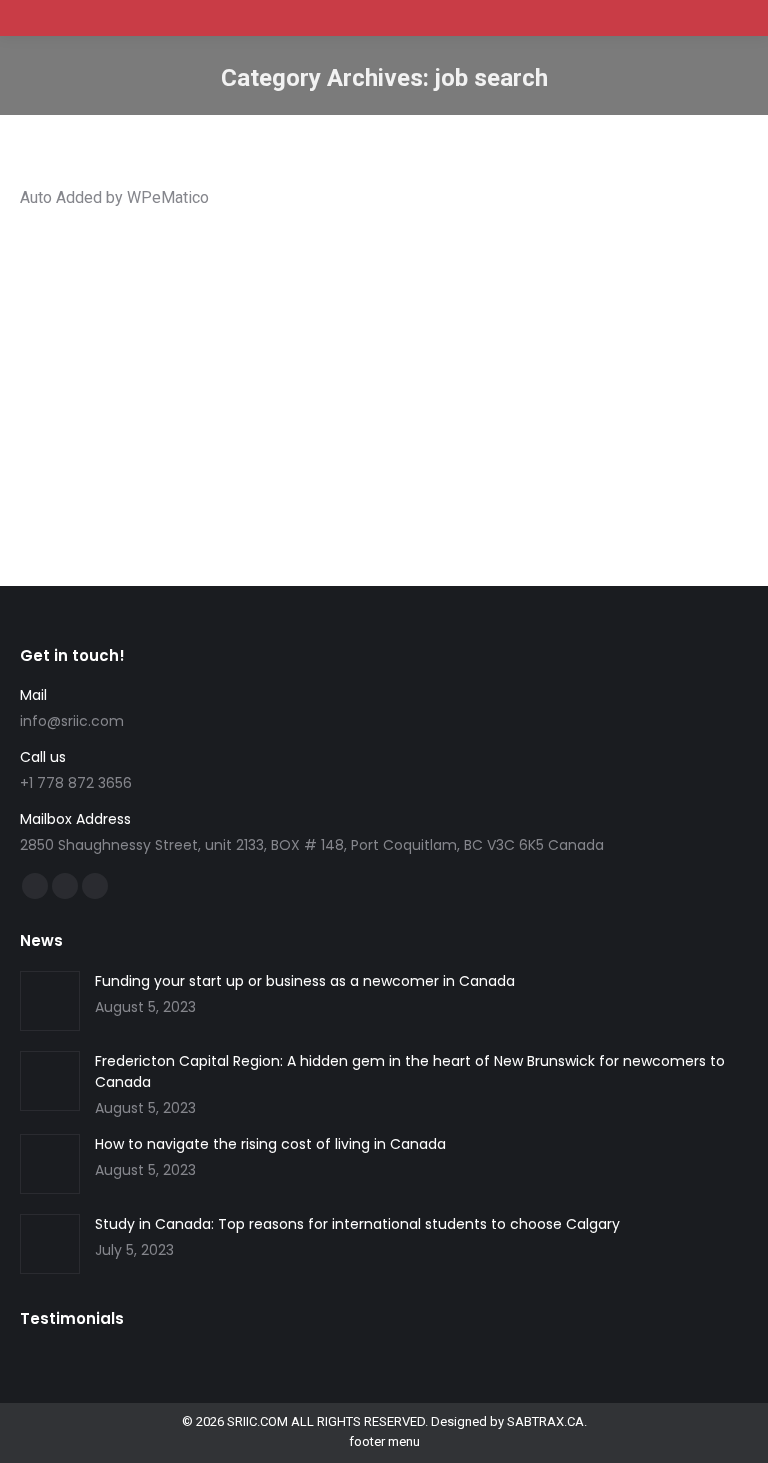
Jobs (474, 337)
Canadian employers (546, 319)
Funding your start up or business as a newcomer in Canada (305, 981)
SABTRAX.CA (545, 1421)
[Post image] (50, 1001)
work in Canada (261, 355)
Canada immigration (228, 319)
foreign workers (223, 337)
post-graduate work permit (612, 337)
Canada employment (104, 319)
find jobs (145, 337)
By (97, 373)
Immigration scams (330, 337)
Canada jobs (328, 319)
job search (422, 337)
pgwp (512, 337)
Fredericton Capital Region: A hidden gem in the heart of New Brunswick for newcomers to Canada (410, 1071)
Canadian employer (426, 319)
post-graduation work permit (128, 355)
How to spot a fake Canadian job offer (219, 286)
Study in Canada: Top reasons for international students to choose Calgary (357, 1224)
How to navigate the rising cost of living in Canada (270, 1144)
